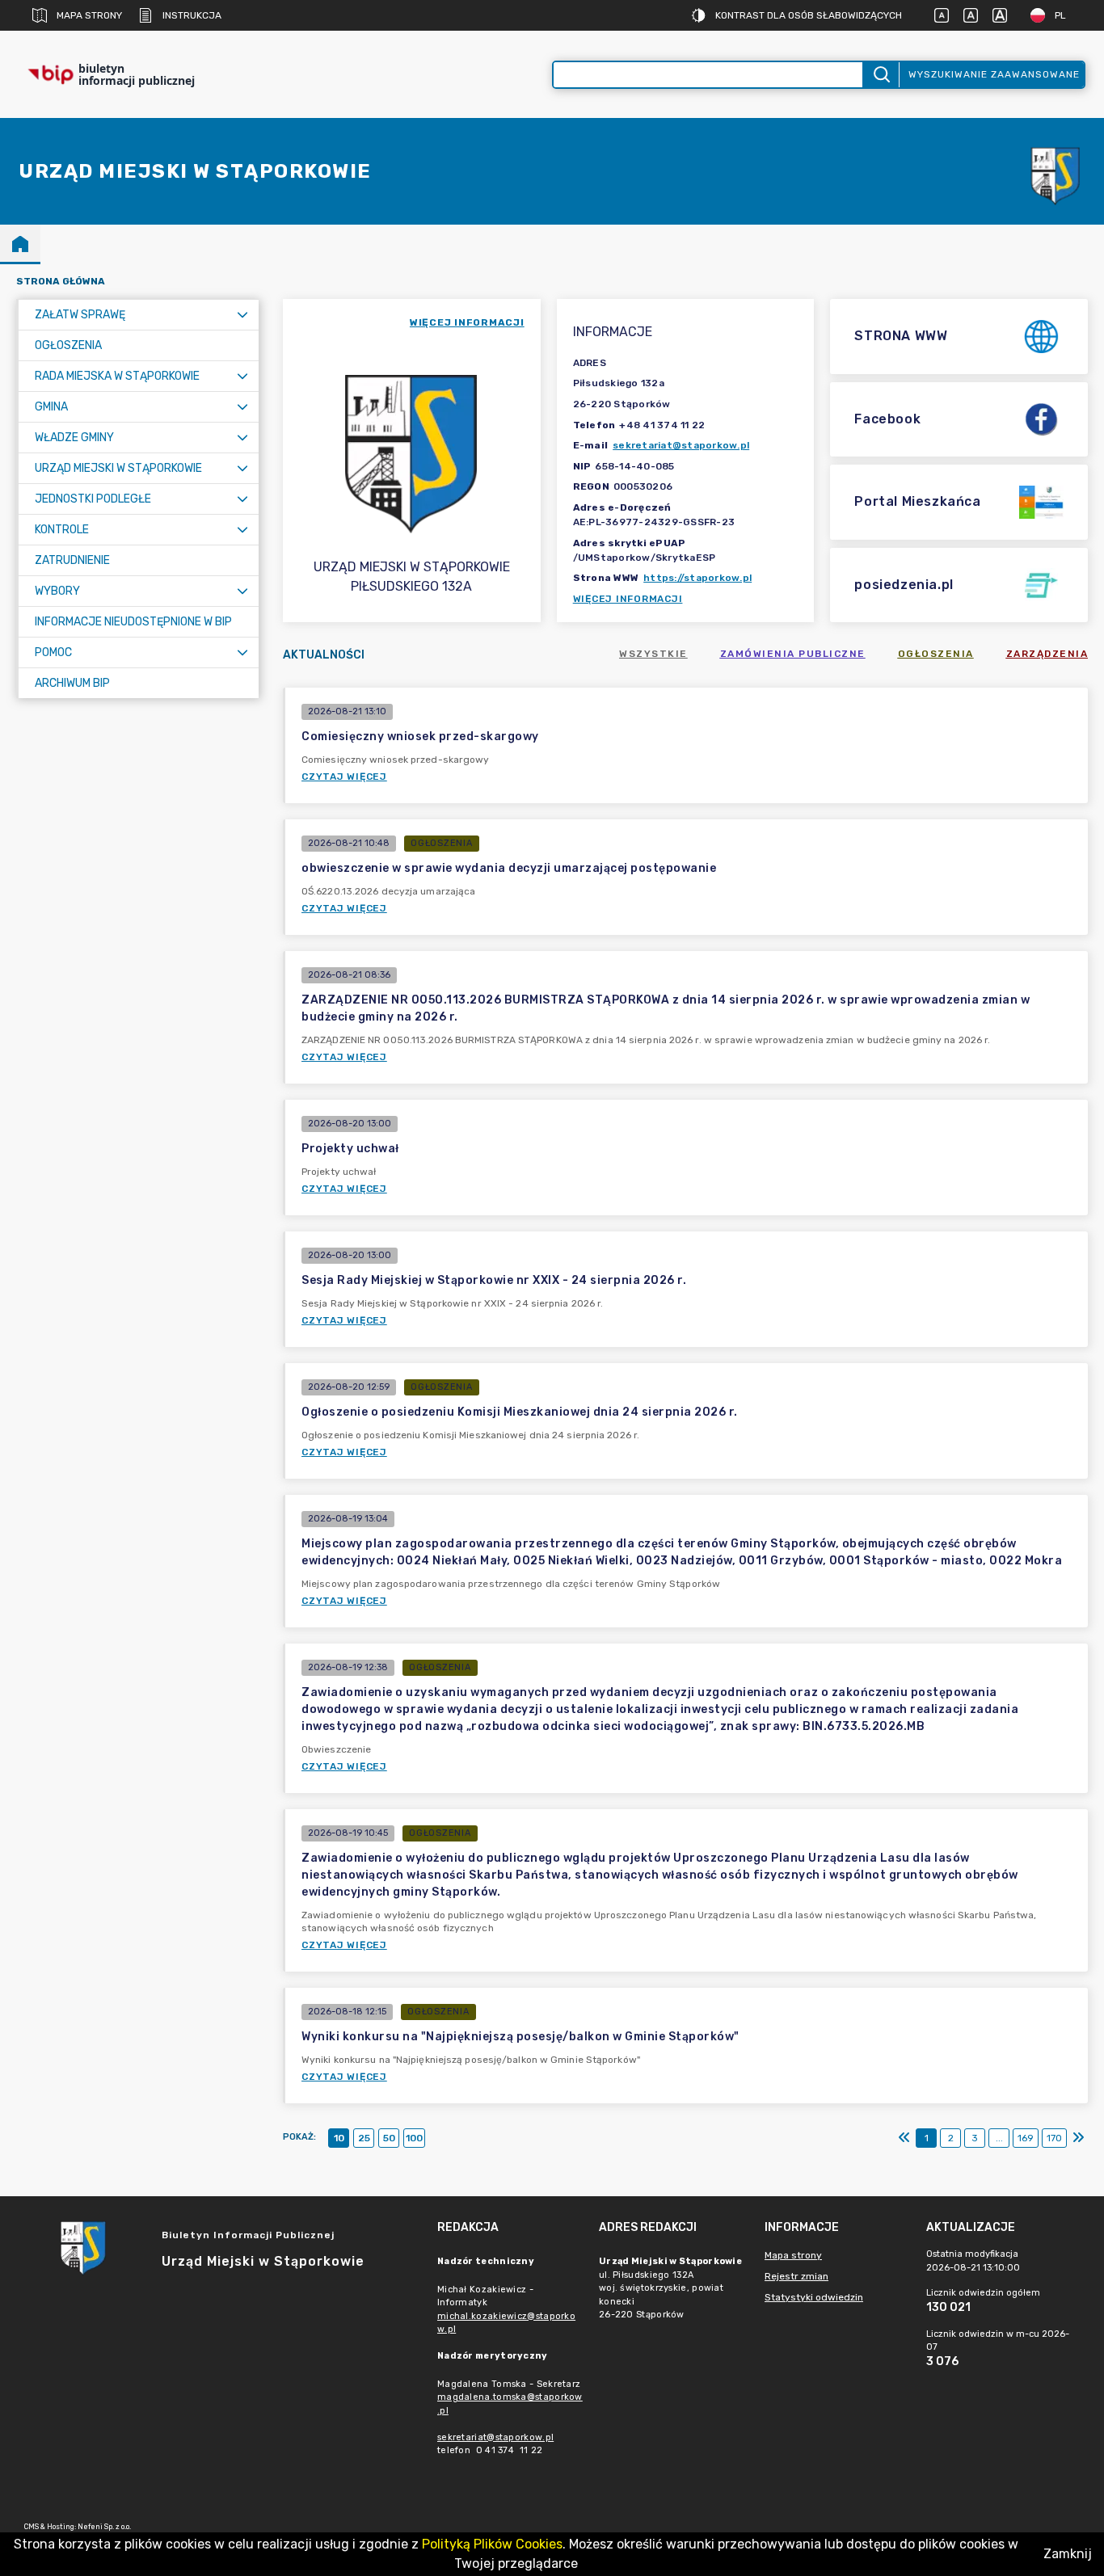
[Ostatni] (1078, 2138)
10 (339, 2138)
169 (1026, 2138)
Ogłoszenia (936, 654)
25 (364, 2138)
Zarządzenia (1047, 654)
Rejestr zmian (796, 2276)
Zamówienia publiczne (793, 654)
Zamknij (1068, 2554)
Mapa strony (89, 15)
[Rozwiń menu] (242, 315)
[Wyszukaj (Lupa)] (881, 75)
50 (389, 2138)
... (999, 2138)
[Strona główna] (20, 243)
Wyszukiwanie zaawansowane (994, 74)
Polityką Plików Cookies (492, 2544)
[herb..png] (1056, 172)
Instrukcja (192, 15)
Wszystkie (653, 654)
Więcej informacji (628, 599)
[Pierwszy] (904, 2138)
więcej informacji (467, 322)
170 (1054, 2138)
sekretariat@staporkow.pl (681, 445)
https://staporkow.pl (697, 578)
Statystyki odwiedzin (814, 2297)
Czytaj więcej (344, 777)
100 (414, 2138)
